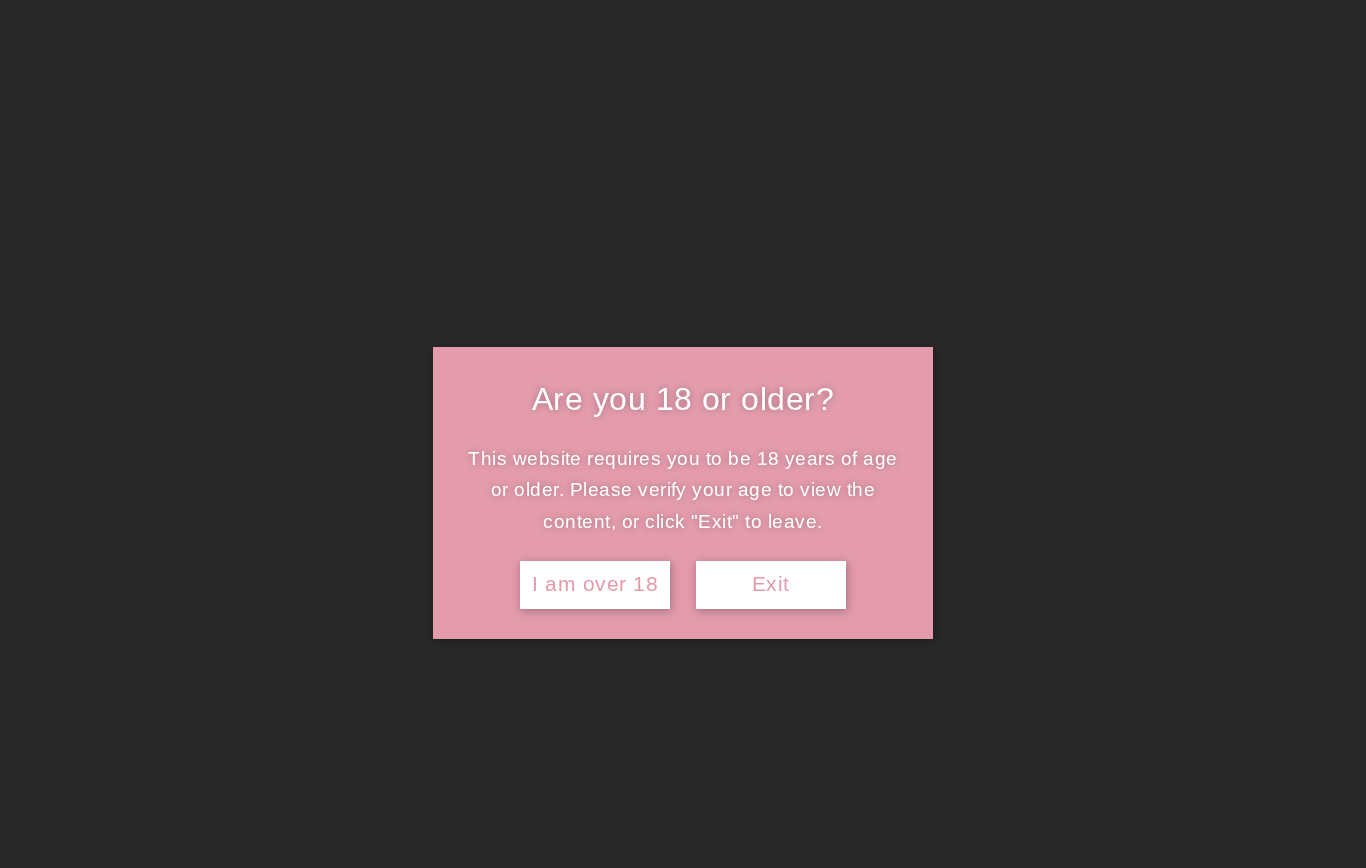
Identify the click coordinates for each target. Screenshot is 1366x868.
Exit (771, 584)
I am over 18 (595, 584)
